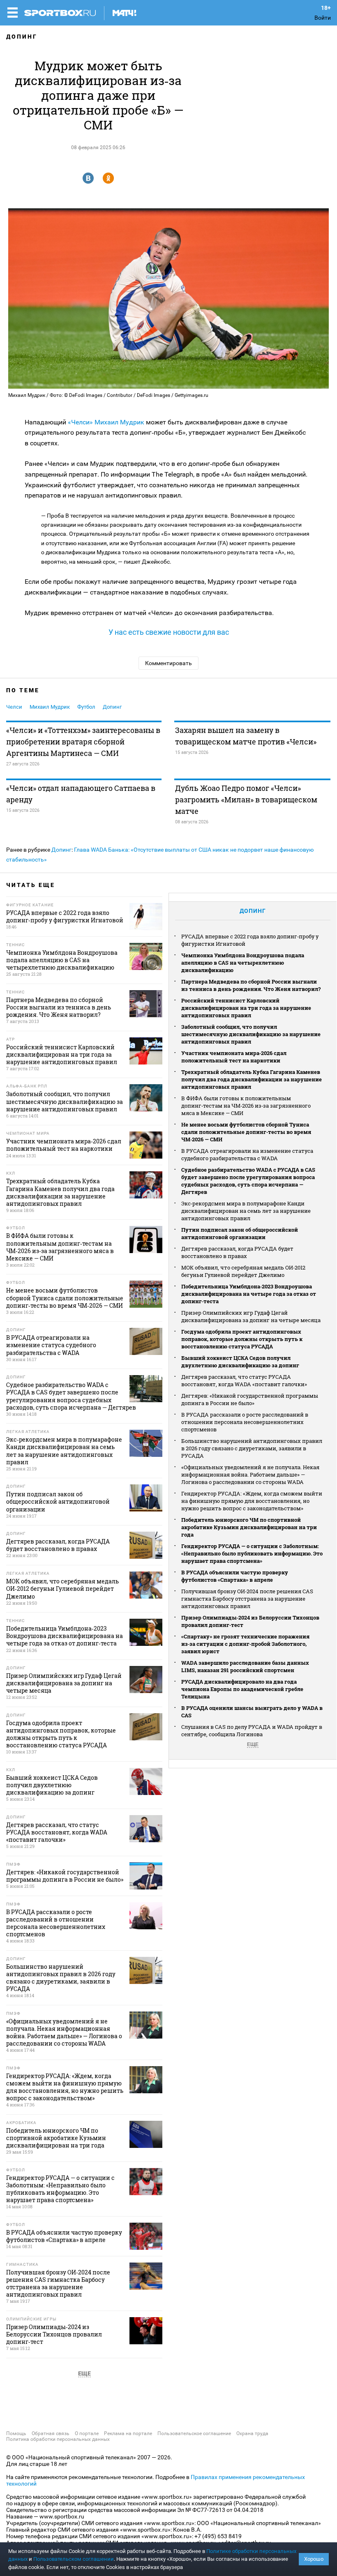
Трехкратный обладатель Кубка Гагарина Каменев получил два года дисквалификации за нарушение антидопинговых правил (252, 1079)
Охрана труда (252, 2433)
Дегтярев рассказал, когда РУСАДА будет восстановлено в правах (237, 1252)
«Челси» (80, 422)
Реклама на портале (128, 2433)
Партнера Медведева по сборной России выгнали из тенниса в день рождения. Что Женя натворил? (251, 985)
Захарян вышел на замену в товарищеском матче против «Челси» (246, 736)
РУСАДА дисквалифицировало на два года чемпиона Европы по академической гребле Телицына (242, 1689)
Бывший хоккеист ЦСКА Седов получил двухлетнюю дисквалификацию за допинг (240, 1362)
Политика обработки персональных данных (58, 2439)
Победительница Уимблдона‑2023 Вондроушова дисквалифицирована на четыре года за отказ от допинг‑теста (249, 1294)
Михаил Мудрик (119, 422)
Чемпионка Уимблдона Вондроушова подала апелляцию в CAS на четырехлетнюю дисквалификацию (243, 963)
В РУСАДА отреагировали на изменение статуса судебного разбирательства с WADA (247, 1154)
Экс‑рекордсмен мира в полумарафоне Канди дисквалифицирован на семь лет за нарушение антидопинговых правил (246, 1211)
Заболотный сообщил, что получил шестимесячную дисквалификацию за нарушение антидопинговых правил (251, 1034)
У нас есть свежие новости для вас (169, 632)
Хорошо (314, 2559)
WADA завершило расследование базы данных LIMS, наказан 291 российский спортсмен (245, 1666)
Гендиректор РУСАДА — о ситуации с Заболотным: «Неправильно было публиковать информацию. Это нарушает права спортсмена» (252, 1553)
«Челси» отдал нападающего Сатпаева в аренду (81, 794)
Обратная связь (51, 2433)
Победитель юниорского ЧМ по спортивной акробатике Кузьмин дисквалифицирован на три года (249, 1527)
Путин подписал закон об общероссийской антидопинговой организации (240, 1233)
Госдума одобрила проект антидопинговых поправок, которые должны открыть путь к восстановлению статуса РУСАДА (242, 1339)
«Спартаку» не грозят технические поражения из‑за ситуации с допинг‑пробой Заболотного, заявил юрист (245, 1644)
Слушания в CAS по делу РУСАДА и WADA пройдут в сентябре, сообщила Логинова (252, 1730)
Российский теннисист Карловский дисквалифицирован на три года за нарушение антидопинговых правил (246, 1008)
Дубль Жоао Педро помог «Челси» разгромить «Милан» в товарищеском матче (246, 800)
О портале (87, 2433)
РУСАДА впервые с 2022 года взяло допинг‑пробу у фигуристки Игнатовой (250, 940)
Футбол (86, 707)
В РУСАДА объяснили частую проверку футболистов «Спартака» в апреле (235, 1576)
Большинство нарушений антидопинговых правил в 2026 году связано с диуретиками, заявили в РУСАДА (252, 1448)
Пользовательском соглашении (74, 2559)
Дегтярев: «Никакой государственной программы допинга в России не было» (250, 1399)
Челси (14, 707)
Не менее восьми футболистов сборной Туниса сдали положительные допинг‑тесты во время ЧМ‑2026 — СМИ (246, 1132)
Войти (323, 18)
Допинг (22, 37)
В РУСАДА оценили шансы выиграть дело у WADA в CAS (252, 1712)
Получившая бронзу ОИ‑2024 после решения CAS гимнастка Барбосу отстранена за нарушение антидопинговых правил (247, 1599)
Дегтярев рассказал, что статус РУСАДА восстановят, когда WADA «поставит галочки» (244, 1380)
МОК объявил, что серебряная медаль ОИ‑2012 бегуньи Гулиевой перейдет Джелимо (243, 1271)
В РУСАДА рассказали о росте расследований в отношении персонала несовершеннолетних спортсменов (245, 1422)
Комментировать (168, 663)
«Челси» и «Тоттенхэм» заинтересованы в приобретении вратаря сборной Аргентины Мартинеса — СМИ (83, 742)
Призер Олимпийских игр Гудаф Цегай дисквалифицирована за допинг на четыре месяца (251, 1316)
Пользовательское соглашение (194, 2433)
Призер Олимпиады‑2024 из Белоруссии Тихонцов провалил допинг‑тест (250, 1621)
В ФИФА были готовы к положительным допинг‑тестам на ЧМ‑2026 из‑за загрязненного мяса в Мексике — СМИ (246, 1106)
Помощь (16, 2433)
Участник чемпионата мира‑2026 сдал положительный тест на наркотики (234, 1057)
